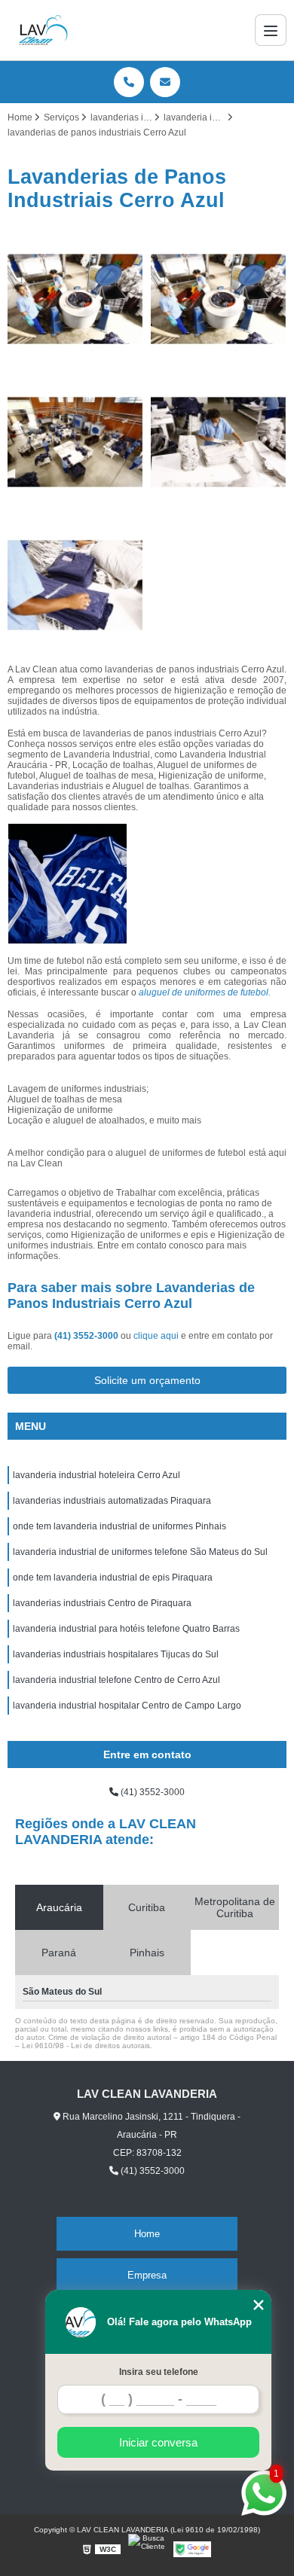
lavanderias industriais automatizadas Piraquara (112, 1501)
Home (147, 2234)
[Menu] (271, 30)
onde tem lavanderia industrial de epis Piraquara (113, 1578)
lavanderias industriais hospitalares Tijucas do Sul (116, 1654)
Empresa (147, 2275)
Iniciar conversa (158, 2442)
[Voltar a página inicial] (43, 30)
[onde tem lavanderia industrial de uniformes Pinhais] (75, 585)
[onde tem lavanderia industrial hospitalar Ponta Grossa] (219, 299)
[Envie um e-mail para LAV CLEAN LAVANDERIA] (165, 82)
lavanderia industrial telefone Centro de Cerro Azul (116, 1680)
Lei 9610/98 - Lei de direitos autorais (86, 2046)
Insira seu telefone (159, 2372)
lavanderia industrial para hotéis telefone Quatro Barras (126, 1629)
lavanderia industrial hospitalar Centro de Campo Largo (127, 1706)
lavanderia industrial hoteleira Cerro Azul (96, 1475)
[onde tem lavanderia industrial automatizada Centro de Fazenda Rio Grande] (75, 299)
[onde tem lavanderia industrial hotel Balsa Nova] (75, 442)
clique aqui (156, 1336)
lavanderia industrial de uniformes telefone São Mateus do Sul (140, 1552)
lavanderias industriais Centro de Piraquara (102, 1603)
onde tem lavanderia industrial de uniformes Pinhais (119, 1526)
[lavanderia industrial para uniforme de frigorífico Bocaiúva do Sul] (219, 442)
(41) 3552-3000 (87, 1336)
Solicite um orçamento (147, 1380)
